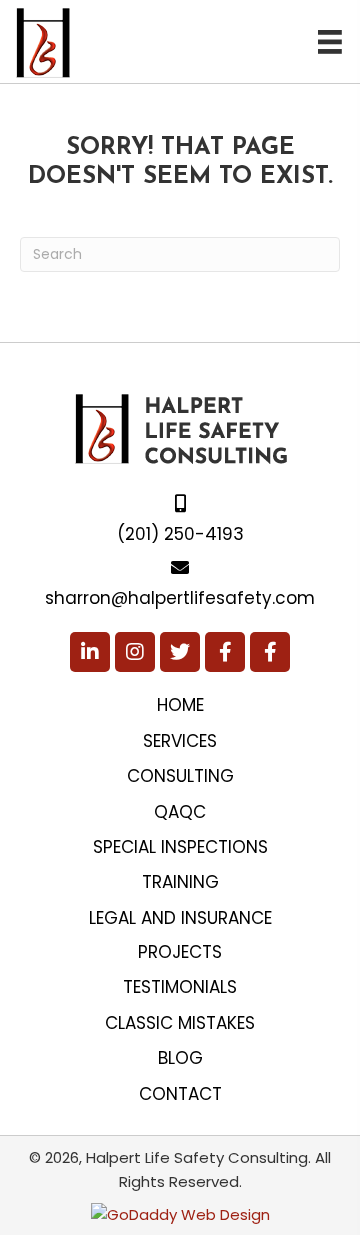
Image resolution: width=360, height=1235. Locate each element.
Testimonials (180, 987)
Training (180, 882)
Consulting (180, 776)
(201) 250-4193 (180, 534)
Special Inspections (180, 847)
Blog (180, 1058)
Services (180, 741)
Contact (180, 1094)
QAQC (180, 812)
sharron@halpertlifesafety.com (180, 598)
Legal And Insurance (180, 918)
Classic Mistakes (180, 1023)
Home (180, 705)
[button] (90, 652)
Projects (180, 952)
